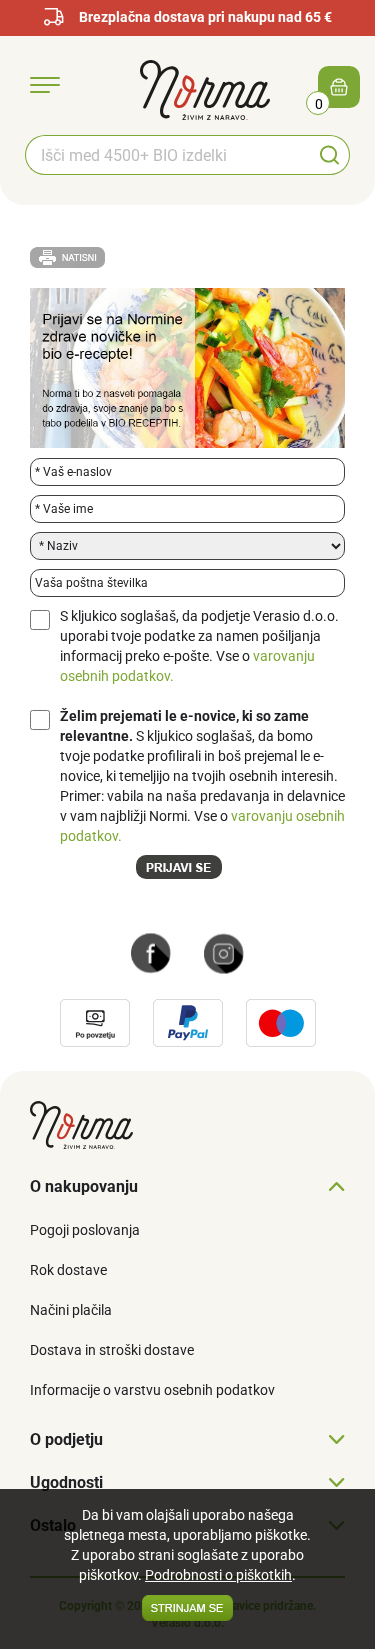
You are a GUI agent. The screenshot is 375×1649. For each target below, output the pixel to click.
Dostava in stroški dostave (112, 1350)
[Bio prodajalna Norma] (205, 89)
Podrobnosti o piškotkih (218, 1575)
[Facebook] (151, 952)
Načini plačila (71, 1310)
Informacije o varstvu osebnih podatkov (152, 1390)
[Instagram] (224, 952)
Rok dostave (68, 1270)
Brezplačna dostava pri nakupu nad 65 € (205, 17)
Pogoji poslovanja (85, 1230)
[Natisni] (67, 256)
